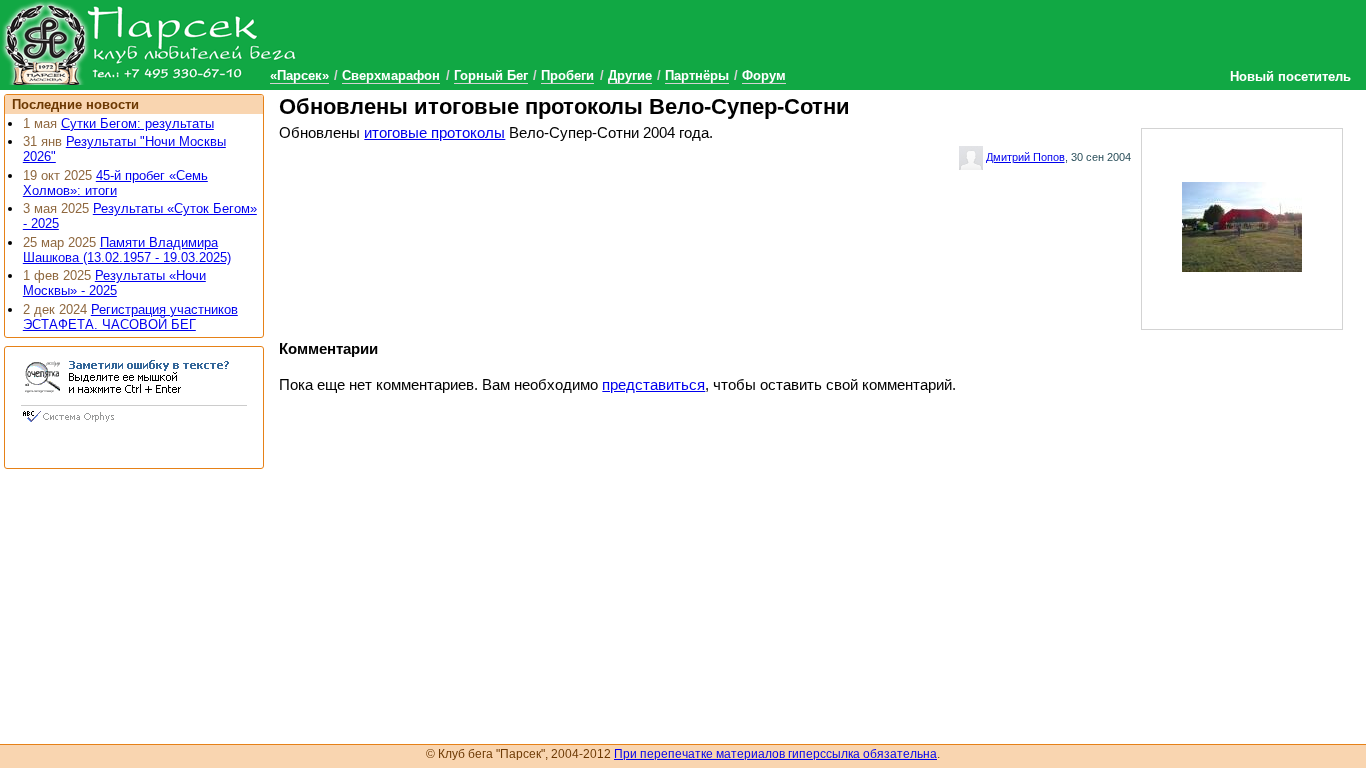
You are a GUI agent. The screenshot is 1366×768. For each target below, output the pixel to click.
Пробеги (567, 75)
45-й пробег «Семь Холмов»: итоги (115, 183)
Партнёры (697, 75)
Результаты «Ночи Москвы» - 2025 (114, 283)
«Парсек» (299, 75)
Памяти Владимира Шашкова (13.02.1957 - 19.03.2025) (127, 250)
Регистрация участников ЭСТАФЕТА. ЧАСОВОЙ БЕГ (130, 317)
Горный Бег (491, 75)
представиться (653, 385)
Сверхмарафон (391, 75)
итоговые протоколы (434, 133)
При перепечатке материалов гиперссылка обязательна (775, 754)
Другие (630, 75)
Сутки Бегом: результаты (137, 123)
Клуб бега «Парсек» (150, 42)
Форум (764, 75)
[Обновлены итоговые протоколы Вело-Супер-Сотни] (1242, 225)
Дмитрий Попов (1025, 157)
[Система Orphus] (134, 424)
